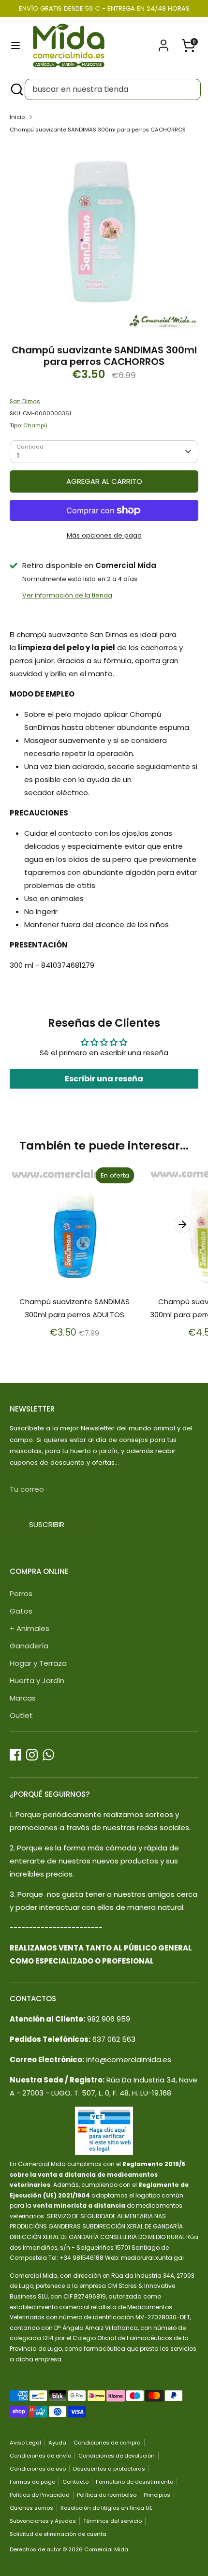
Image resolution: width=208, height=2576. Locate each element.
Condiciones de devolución (117, 2456)
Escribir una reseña (104, 1079)
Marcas (23, 1698)
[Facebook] (15, 1755)
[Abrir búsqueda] (16, 89)
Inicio (17, 117)
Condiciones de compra (107, 2443)
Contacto (75, 2482)
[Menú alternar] (15, 45)
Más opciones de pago (104, 535)
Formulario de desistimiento (134, 2482)
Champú (35, 425)
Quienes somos (31, 2508)
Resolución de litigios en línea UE (106, 2508)
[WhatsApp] (48, 1755)
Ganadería (29, 1646)
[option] (104, 236)
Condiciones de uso (38, 2469)
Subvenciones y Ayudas (43, 2521)
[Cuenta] (163, 42)
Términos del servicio (112, 2521)
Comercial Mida (106, 2549)
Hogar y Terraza (38, 1663)
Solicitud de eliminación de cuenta (58, 2534)
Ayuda (57, 2443)
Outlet (21, 1715)
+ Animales (30, 1628)
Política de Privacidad (40, 2495)
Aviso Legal (25, 2443)
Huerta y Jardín (37, 1681)
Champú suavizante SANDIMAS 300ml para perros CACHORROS (98, 130)
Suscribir (47, 1524)
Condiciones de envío (40, 2456)
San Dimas (25, 401)
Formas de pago (32, 2482)
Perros (21, 1594)
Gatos (21, 1611)
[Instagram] (32, 1755)
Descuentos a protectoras (109, 2469)
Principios (157, 2495)
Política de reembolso (107, 2495)
